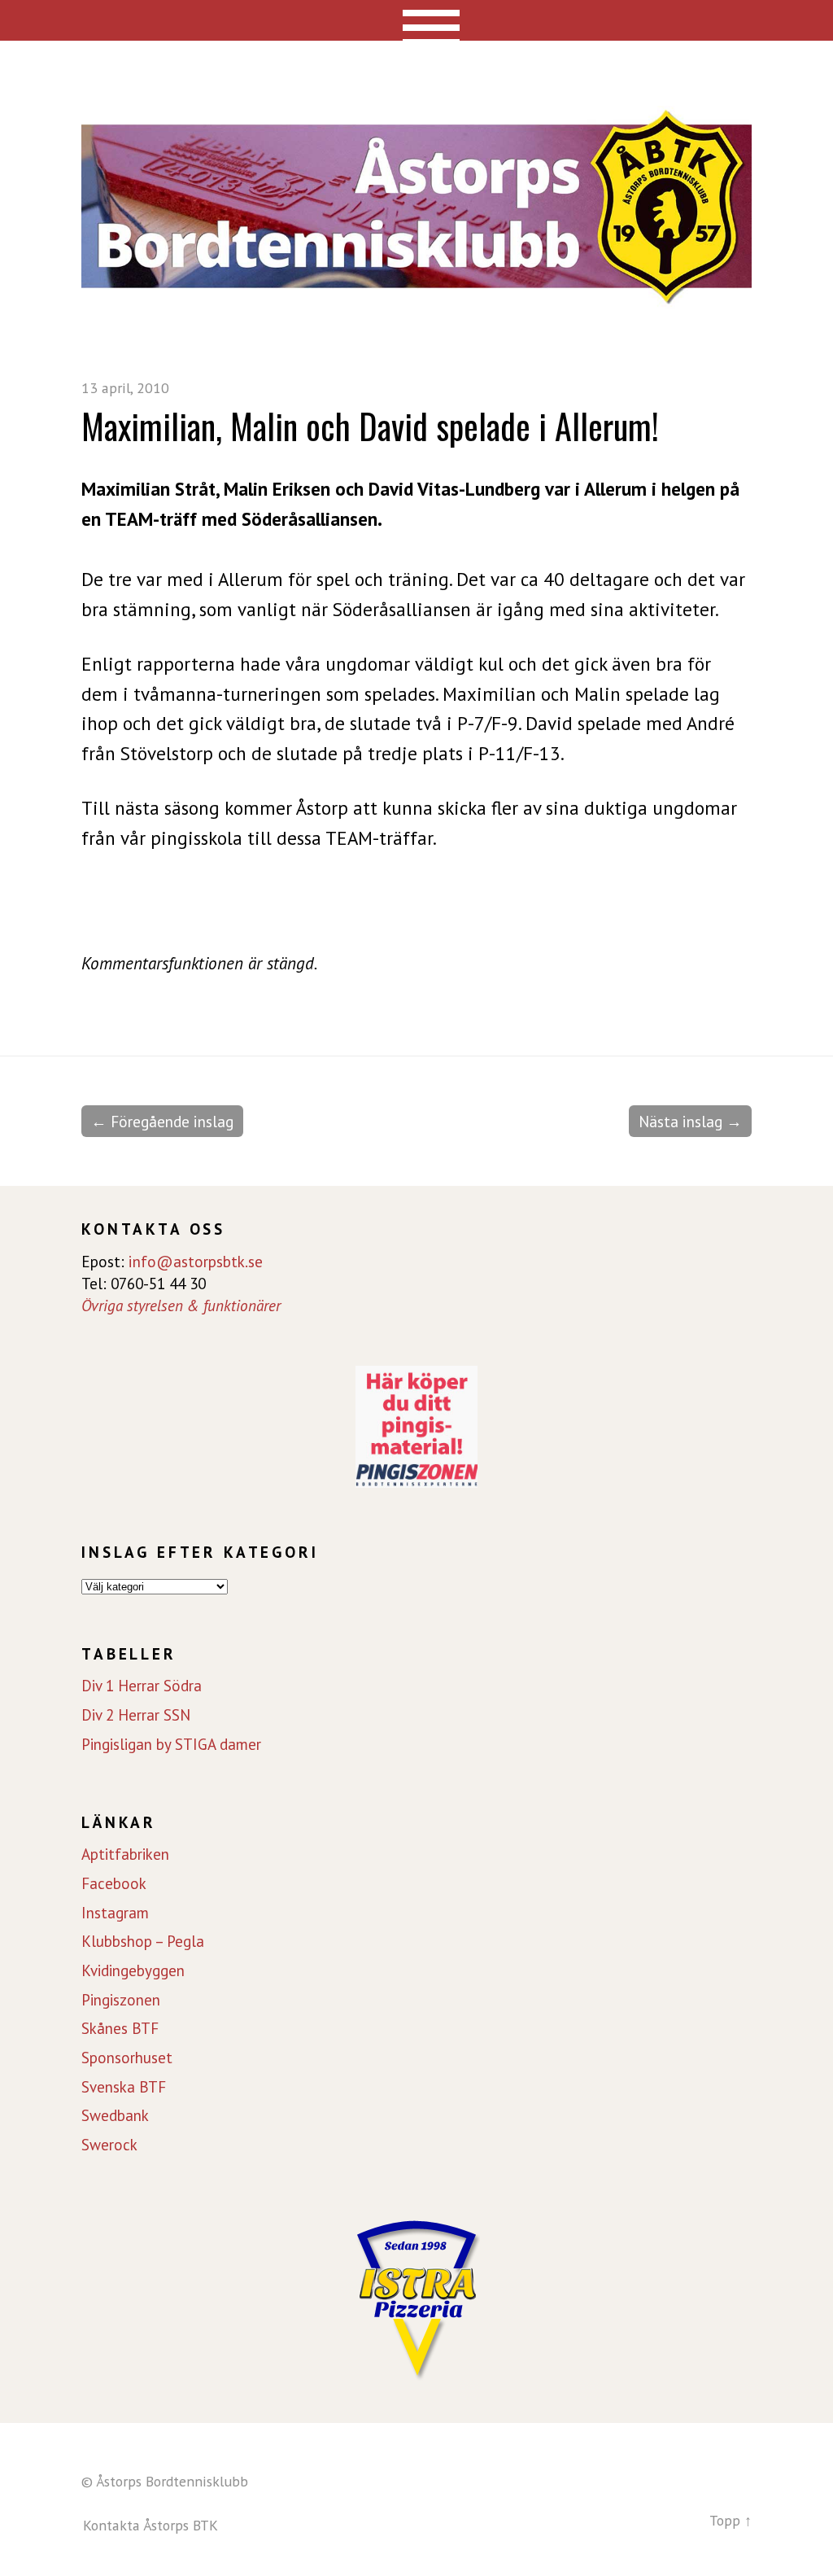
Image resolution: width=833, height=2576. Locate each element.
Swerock (109, 2145)
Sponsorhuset (127, 2058)
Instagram (115, 1913)
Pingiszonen (121, 2000)
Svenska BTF (124, 2087)
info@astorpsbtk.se (196, 1261)
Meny (417, 20)
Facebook (114, 1883)
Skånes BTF (120, 2028)
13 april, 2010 (125, 388)
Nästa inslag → (690, 1121)
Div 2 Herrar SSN (136, 1715)
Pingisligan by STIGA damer (171, 1744)
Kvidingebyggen (133, 1970)
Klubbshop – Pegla (143, 1941)
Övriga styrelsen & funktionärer (181, 1305)
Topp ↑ (731, 2520)
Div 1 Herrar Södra (142, 1686)
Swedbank (115, 2115)
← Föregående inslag (162, 1121)
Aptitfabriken (125, 1854)
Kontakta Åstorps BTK (150, 2525)
